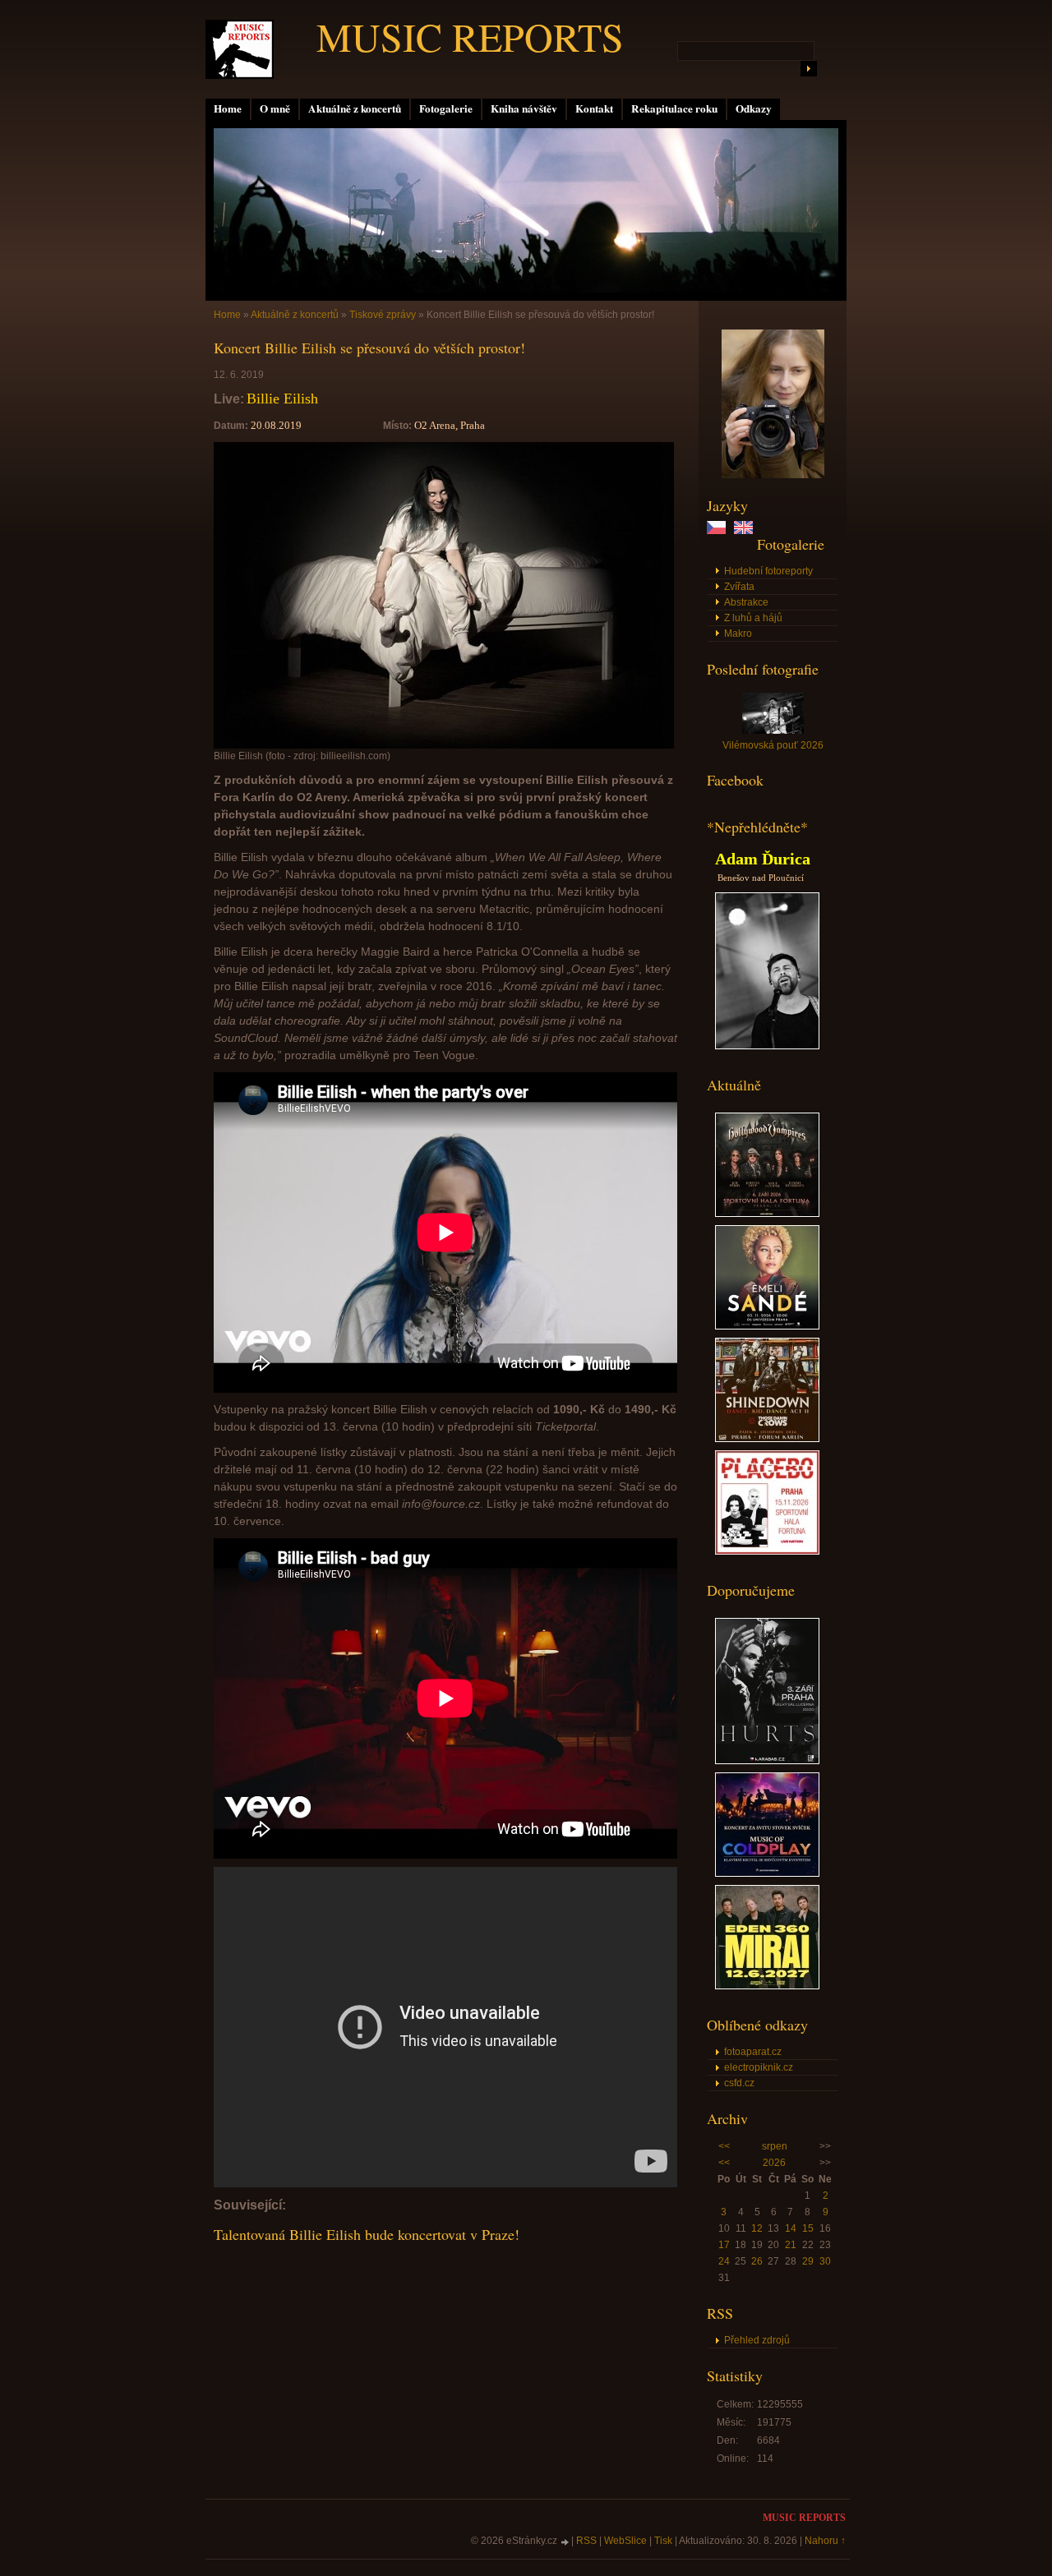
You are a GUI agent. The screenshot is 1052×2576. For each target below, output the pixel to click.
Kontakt (594, 108)
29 (808, 2261)
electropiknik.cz (759, 2067)
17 (724, 2245)
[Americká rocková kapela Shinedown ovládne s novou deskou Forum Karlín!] (767, 1439)
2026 (774, 2163)
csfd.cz (739, 2083)
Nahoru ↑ (825, 2541)
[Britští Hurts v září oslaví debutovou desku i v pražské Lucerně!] (767, 1761)
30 (825, 2261)
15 (808, 2228)
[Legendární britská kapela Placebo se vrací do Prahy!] (767, 1551)
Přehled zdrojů (757, 2340)
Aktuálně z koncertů (355, 108)
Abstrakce (746, 602)
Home (228, 108)
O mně (275, 108)
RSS (586, 2541)
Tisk (663, 2541)
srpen (775, 2146)
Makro (738, 634)
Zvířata (739, 587)
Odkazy (754, 108)
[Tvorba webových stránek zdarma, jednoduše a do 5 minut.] (565, 2542)
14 (791, 2228)
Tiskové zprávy (383, 315)
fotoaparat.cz (753, 2052)
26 (757, 2261)
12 (757, 2228)
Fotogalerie (446, 108)
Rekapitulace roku (674, 108)
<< (724, 2146)
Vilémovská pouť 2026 (773, 745)
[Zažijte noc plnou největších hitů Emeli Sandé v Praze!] (767, 1326)
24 (724, 2261)
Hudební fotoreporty (768, 571)
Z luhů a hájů (753, 618)
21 (791, 2245)
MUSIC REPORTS (470, 36)
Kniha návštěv (524, 108)
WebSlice (625, 2541)
